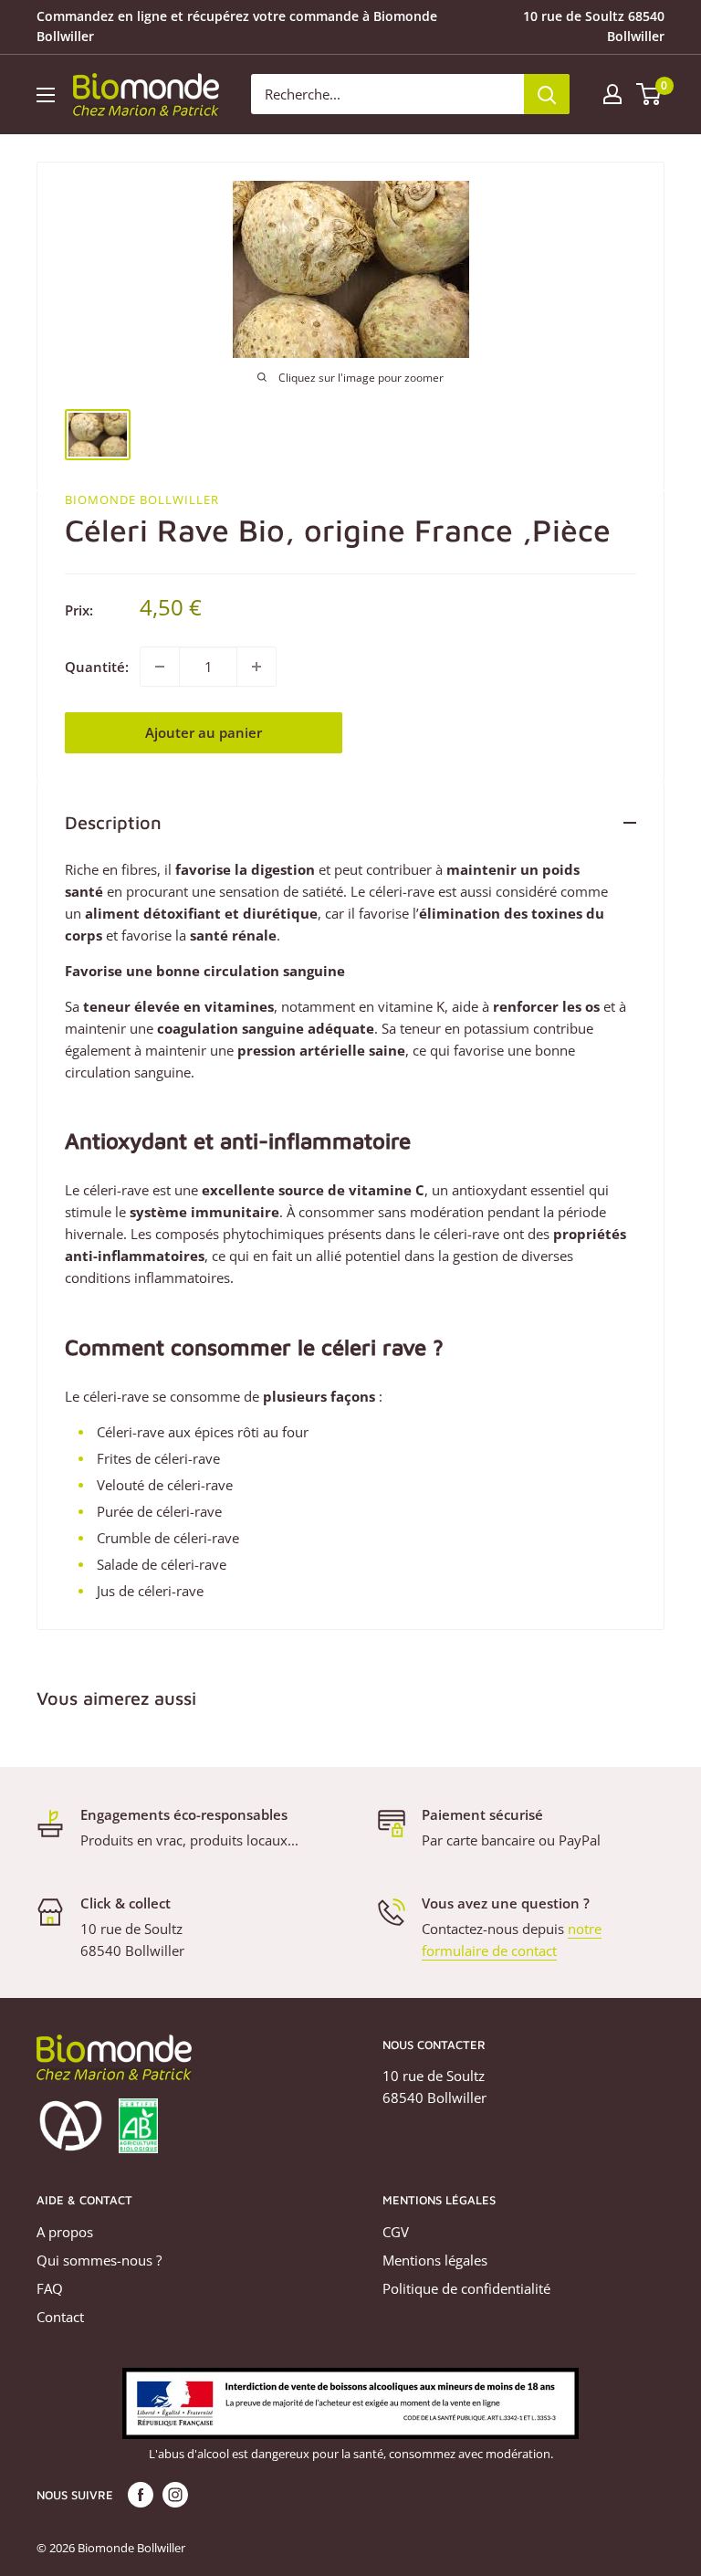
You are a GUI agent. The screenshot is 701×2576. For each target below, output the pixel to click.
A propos (65, 2232)
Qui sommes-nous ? (99, 2260)
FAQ (50, 2288)
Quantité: (97, 667)
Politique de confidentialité (466, 2288)
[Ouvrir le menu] (46, 95)
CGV (396, 2232)
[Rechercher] (547, 94)
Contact (60, 2317)
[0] (649, 94)
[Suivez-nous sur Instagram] (175, 2495)
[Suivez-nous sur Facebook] (141, 2495)
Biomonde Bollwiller (142, 499)
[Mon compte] (612, 94)
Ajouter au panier (204, 732)
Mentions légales (435, 2260)
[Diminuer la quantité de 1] (160, 667)
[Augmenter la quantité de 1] (256, 667)
